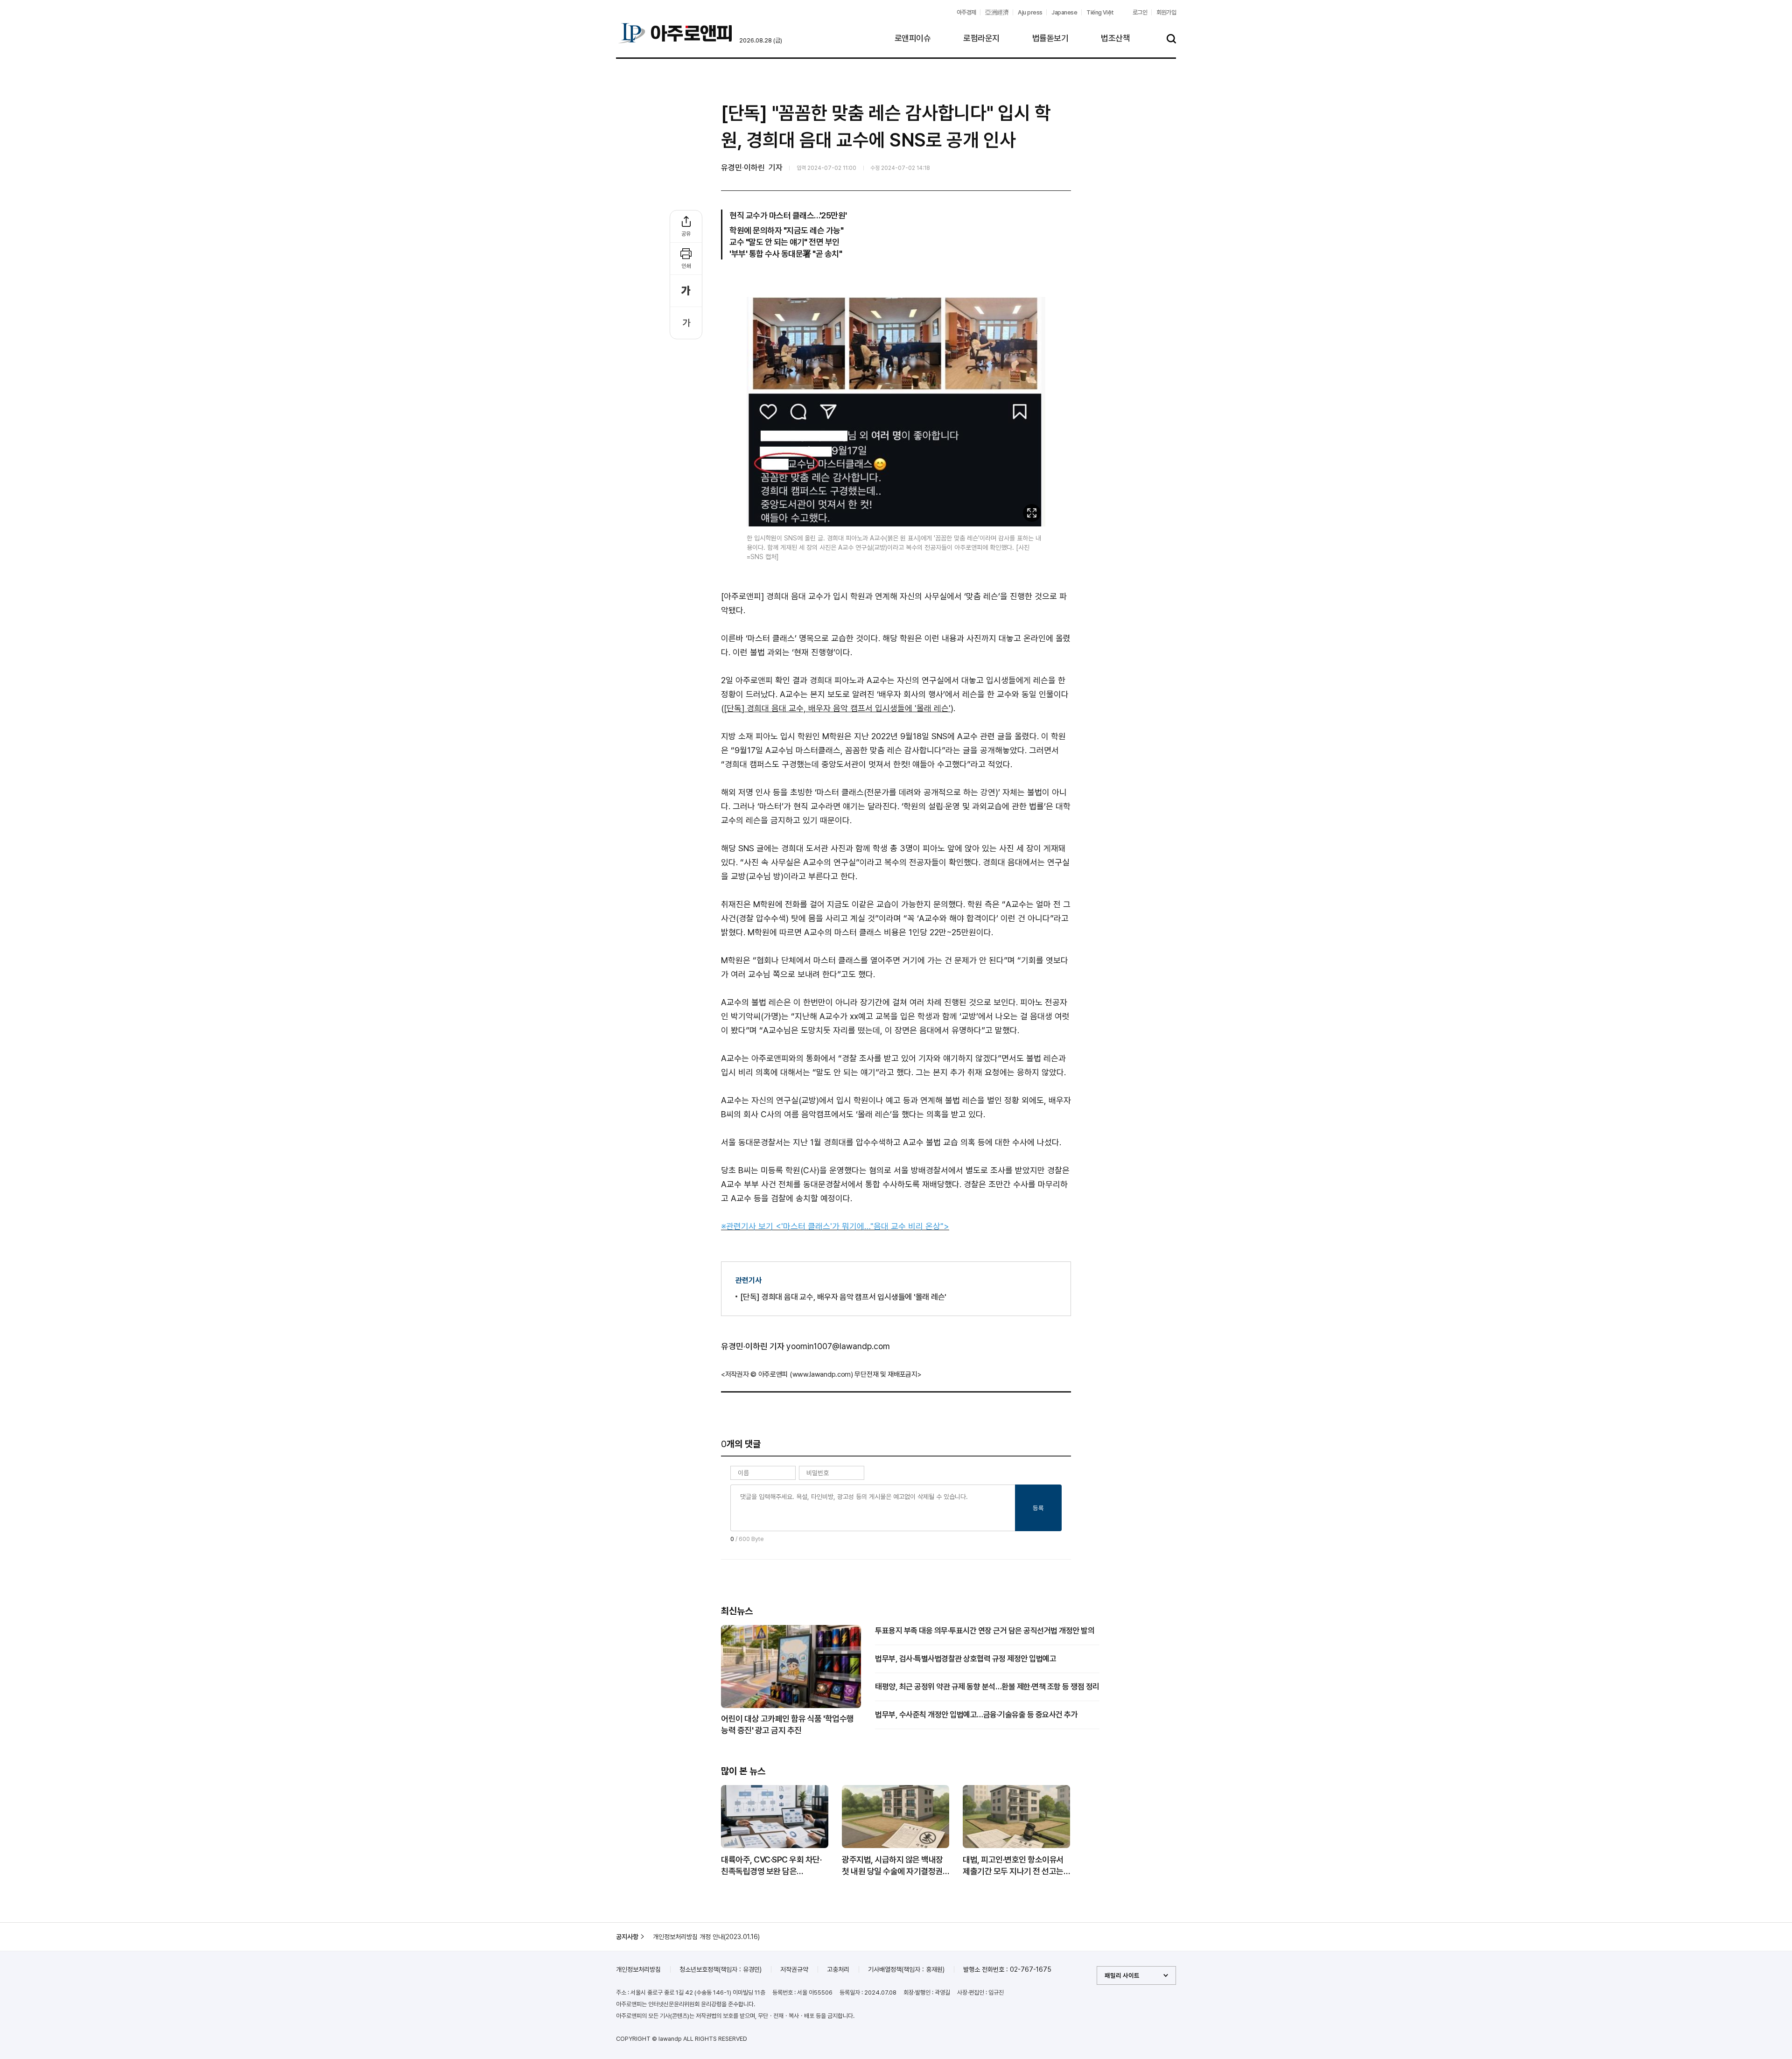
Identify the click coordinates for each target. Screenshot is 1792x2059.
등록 (1038, 1508)
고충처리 (838, 1969)
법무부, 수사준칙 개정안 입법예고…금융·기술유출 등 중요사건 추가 (976, 1715)
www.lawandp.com (822, 1374)
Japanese (1064, 12)
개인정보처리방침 (638, 1969)
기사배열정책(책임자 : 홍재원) (906, 1969)
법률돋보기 (1050, 38)
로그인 (1140, 12)
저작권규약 (794, 1969)
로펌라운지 (981, 38)
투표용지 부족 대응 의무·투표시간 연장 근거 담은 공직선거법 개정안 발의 (985, 1631)
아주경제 (966, 12)
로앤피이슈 (913, 38)
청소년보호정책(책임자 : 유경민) (721, 1969)
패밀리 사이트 (1122, 1975)
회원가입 (1166, 12)
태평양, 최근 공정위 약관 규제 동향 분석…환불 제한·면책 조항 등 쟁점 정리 (987, 1687)
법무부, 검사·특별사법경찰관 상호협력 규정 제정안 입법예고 (966, 1659)
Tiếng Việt (1100, 12)
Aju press (1030, 12)
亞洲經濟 (997, 12)
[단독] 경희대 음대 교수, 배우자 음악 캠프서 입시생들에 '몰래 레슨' (837, 708)
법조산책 (1115, 38)
